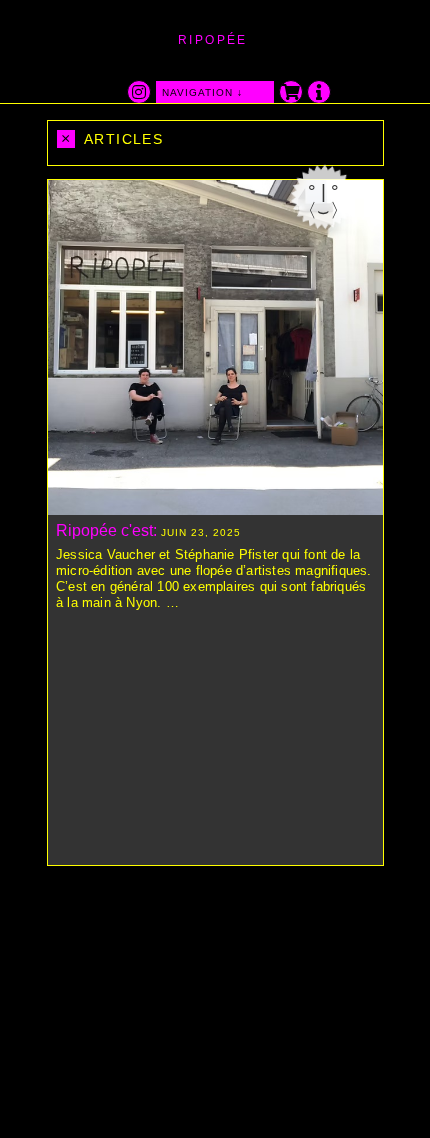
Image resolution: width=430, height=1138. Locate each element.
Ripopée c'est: (106, 530)
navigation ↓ (202, 92)
